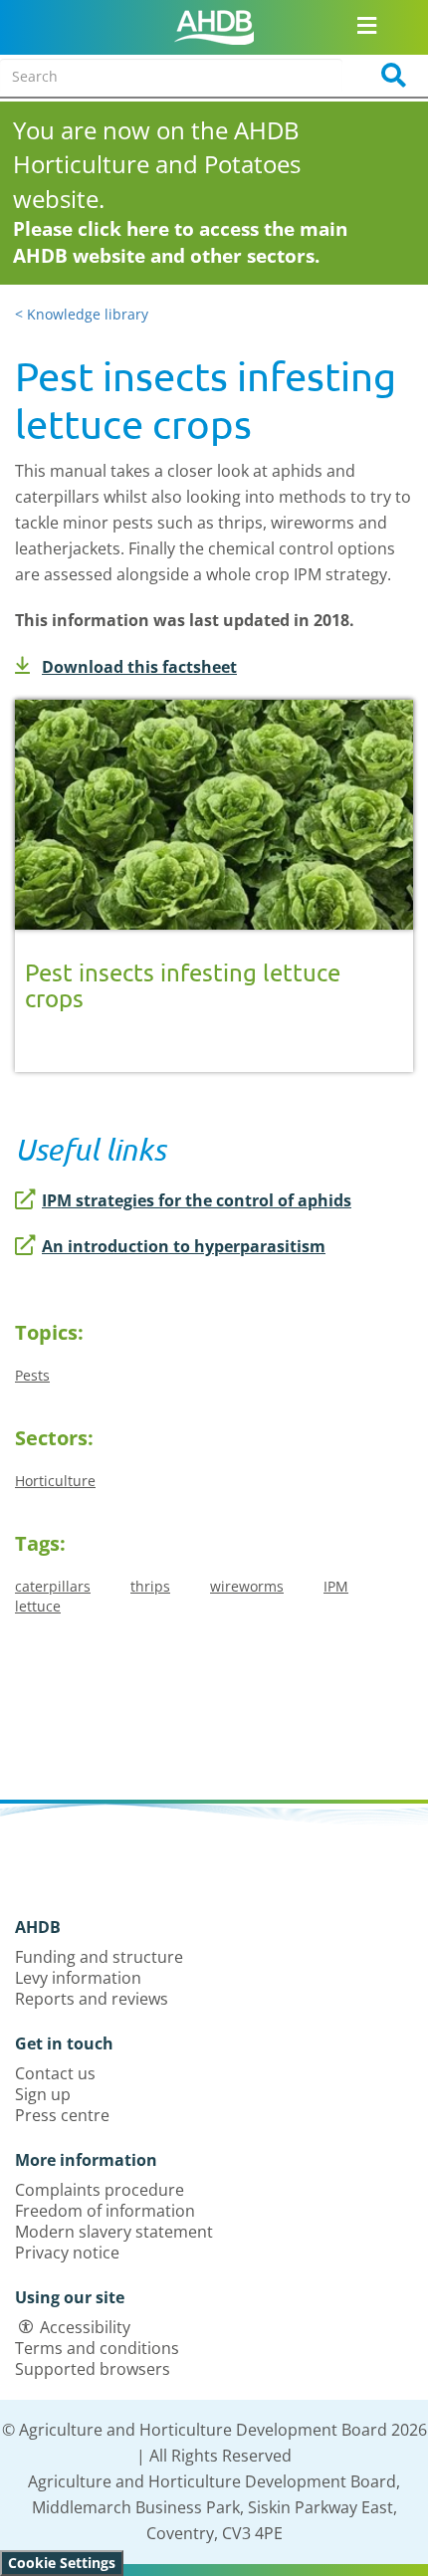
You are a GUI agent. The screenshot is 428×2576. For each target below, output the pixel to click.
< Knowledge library (82, 314)
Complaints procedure (100, 2190)
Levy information (78, 1978)
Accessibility (85, 2327)
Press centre (62, 2115)
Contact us (55, 2073)
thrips (150, 1586)
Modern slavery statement (114, 2232)
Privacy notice (67, 2253)
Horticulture (55, 1481)
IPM (336, 1586)
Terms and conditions (97, 2348)
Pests (32, 1375)
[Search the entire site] (387, 76)
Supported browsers (93, 2369)
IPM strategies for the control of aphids (197, 1200)
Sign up (43, 2094)
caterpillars (53, 1586)
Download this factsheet (139, 667)
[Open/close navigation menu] (367, 25)
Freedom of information (105, 2211)
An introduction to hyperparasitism (184, 1246)
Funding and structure (99, 1957)
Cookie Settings (62, 2563)
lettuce (38, 1606)
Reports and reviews (92, 1999)
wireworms (247, 1586)
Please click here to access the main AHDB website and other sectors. (180, 242)
